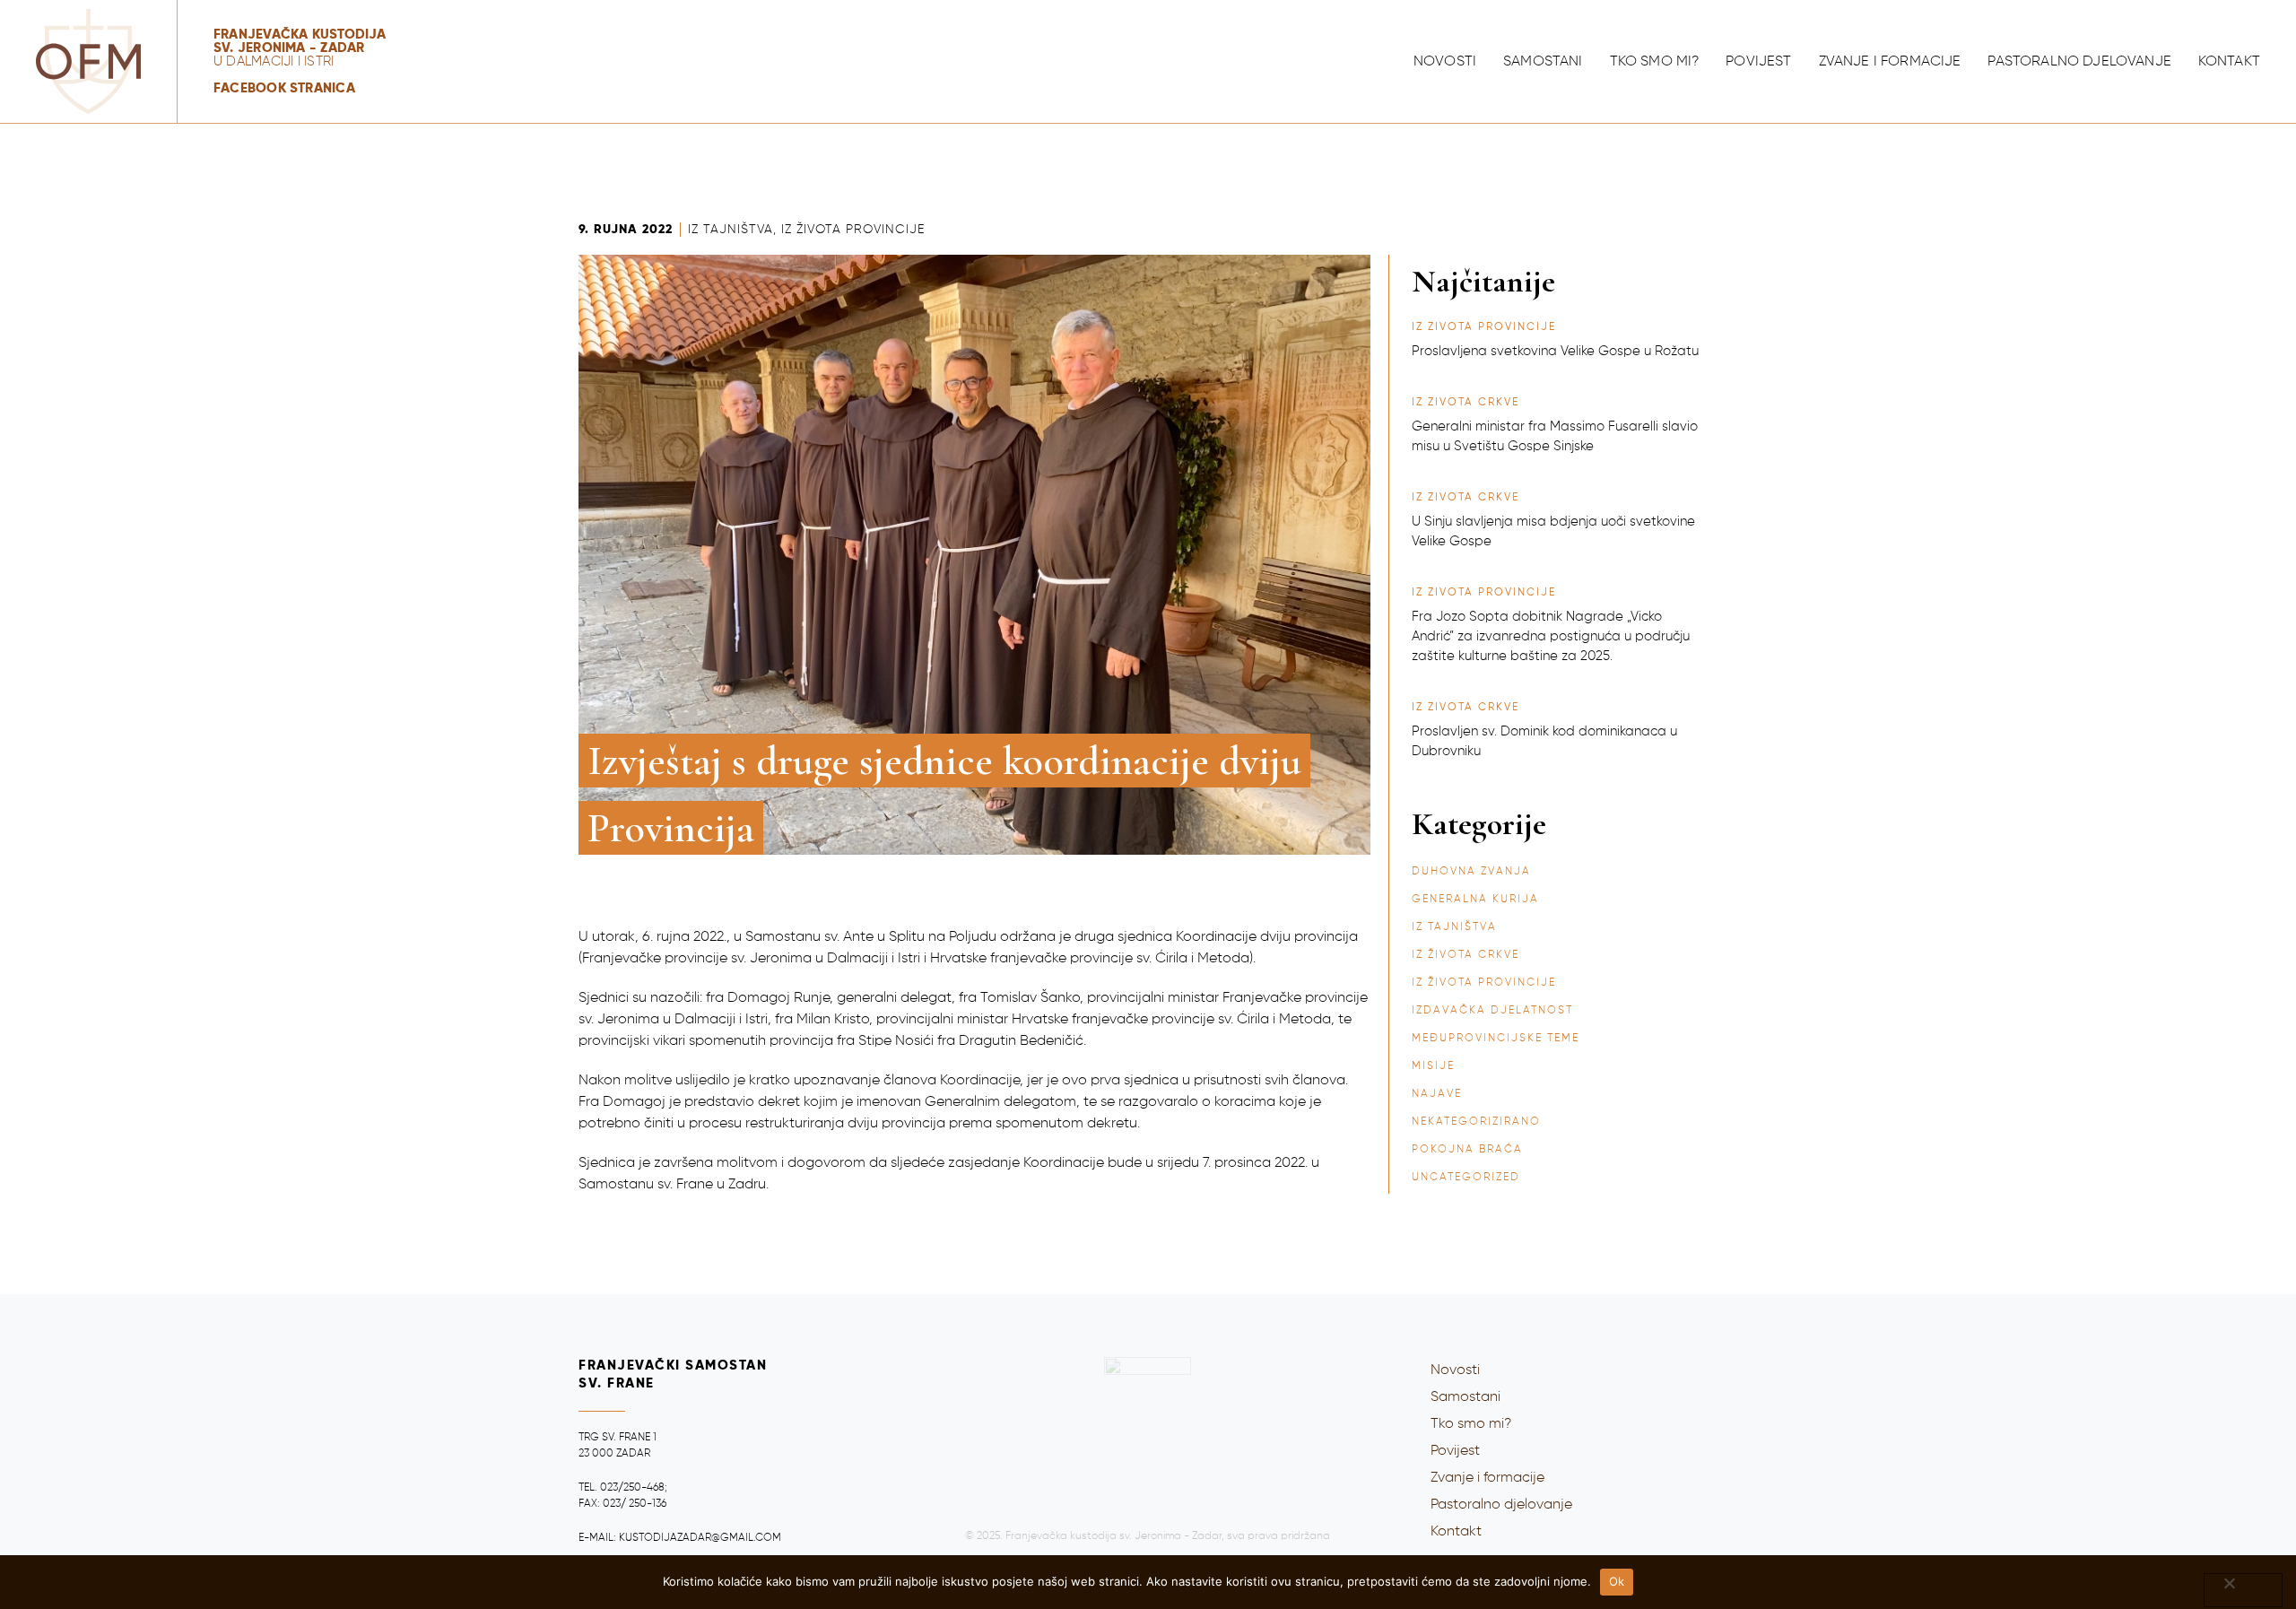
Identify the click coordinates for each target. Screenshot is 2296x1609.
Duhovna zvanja (1471, 872)
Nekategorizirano (1476, 1122)
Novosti (1445, 62)
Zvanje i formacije (1890, 62)
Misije (1433, 1066)
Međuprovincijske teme (1496, 1039)
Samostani (1543, 62)
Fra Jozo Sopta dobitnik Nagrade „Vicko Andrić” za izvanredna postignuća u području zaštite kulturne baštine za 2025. (1551, 636)
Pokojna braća (1467, 1150)
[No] (2243, 1590)
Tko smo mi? (1655, 62)
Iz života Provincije (853, 230)
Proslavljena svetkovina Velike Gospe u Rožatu (1555, 351)
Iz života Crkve (1465, 955)
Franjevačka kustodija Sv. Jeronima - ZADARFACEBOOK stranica (300, 61)
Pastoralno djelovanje (2079, 62)
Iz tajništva (731, 230)
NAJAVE (1437, 1094)
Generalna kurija (1475, 900)
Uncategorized (1466, 1178)
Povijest (1758, 62)
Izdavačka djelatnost (1492, 1011)
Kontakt (2229, 62)
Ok (1617, 1581)
